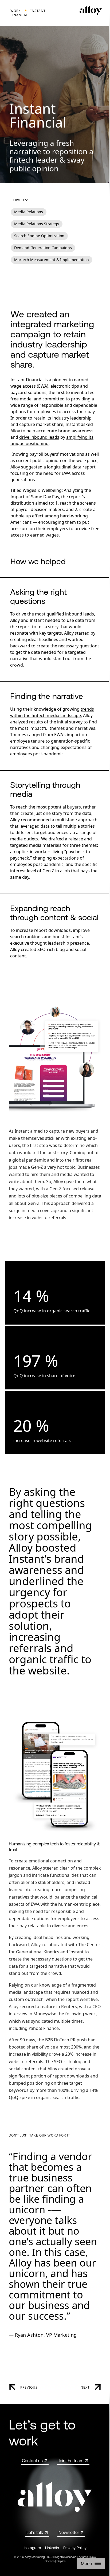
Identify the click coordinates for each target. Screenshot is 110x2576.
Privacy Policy (75, 2548)
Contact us (32, 2461)
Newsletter (69, 2532)
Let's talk (35, 2532)
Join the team (71, 2461)
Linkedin (52, 2548)
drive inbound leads (39, 437)
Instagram (32, 2548)
